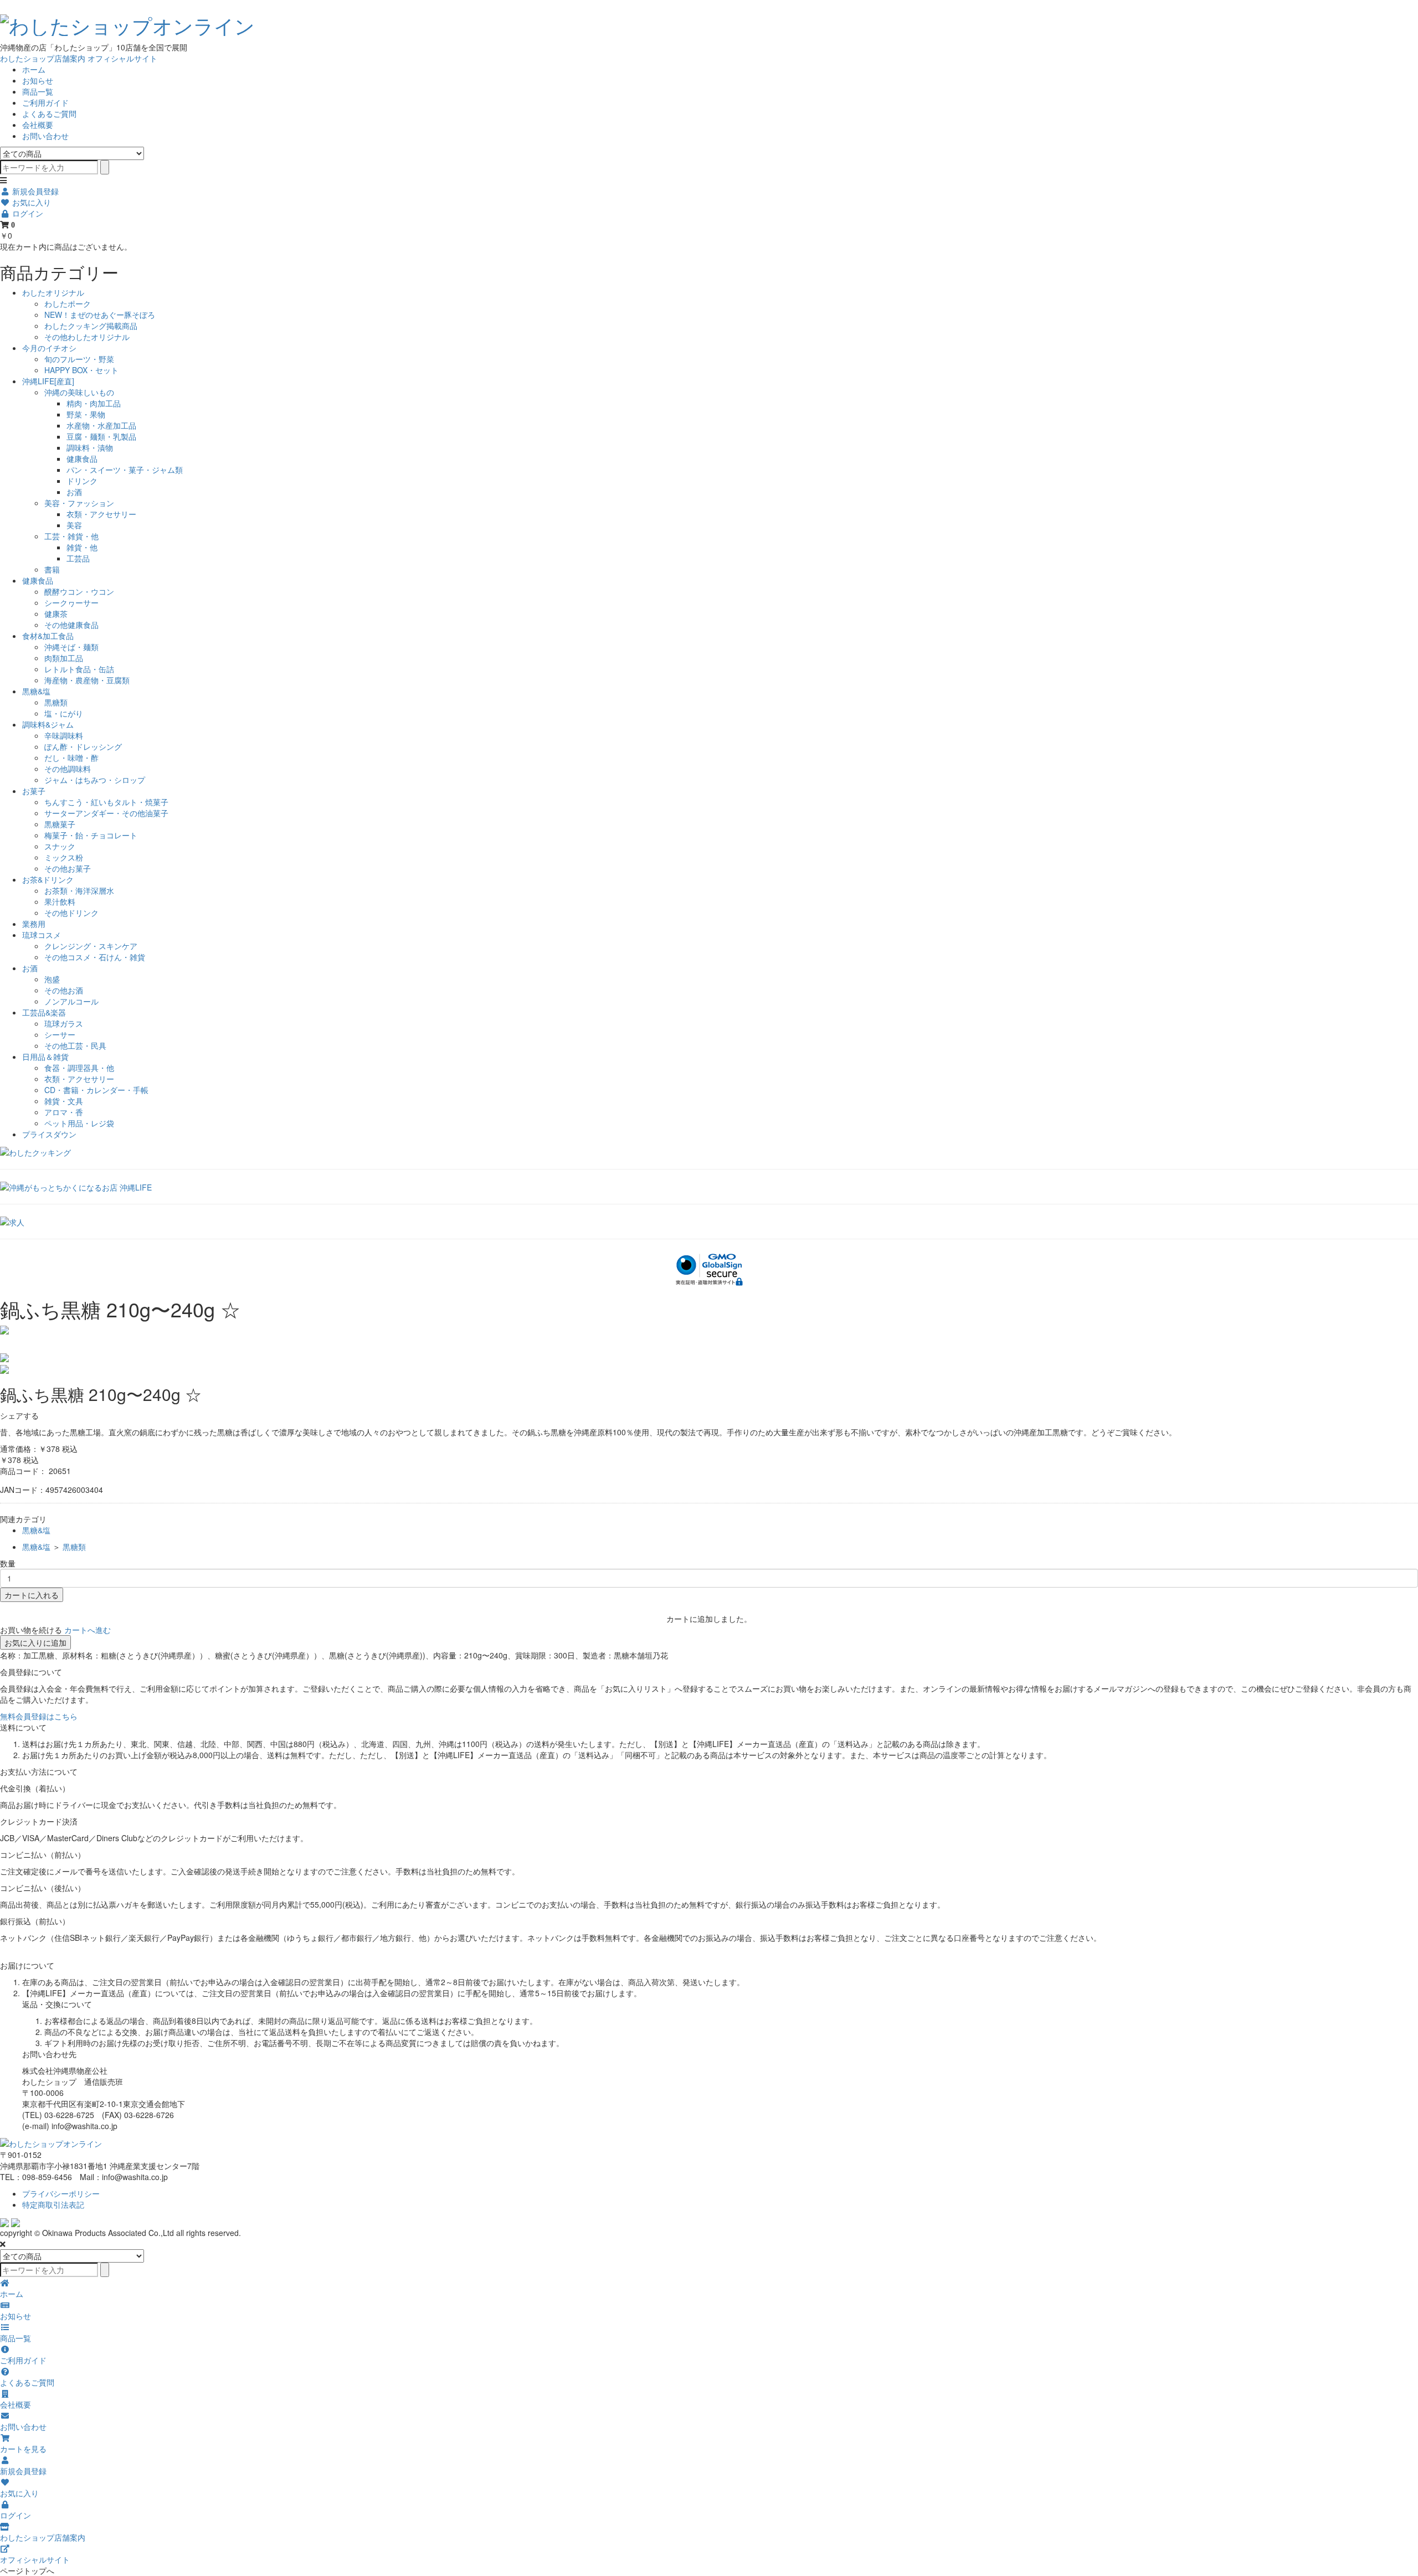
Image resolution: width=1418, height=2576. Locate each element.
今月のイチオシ (49, 348)
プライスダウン (49, 1134)
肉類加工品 (64, 658)
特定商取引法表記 (53, 2204)
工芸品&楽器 (44, 1012)
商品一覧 (38, 91)
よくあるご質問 (49, 114)
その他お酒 (64, 990)
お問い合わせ (45, 136)
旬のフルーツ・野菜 (79, 359)
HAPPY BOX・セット (81, 370)
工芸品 (78, 558)
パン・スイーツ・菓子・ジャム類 (125, 470)
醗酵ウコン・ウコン (79, 591)
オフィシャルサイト (122, 58)
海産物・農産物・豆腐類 (87, 680)
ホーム (34, 69)
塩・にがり (64, 713)
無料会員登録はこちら (39, 1716)
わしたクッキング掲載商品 (91, 326)
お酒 (74, 492)
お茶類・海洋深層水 (79, 890)
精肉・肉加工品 (94, 403)
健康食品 (82, 458)
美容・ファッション (79, 503)
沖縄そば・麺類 (71, 647)
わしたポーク (68, 303)
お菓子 (34, 791)
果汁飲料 (60, 901)
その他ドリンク (71, 913)
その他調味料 (68, 769)
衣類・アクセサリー (101, 514)
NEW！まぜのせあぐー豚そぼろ (100, 315)
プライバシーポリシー (61, 2193)
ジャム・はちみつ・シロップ (95, 780)
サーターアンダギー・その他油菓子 (106, 813)
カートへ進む (88, 1630)
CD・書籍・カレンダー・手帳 (96, 1090)
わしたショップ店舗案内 (43, 58)
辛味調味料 (64, 735)
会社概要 (38, 125)
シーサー (60, 1034)
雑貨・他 (82, 547)
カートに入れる (32, 1595)
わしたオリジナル (53, 292)
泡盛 (52, 979)
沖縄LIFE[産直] (48, 381)
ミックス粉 (64, 857)
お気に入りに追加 (35, 1642)
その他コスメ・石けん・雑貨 (95, 957)
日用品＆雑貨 (45, 1057)
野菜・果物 (86, 414)
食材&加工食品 (48, 636)
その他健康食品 (71, 625)
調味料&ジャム (48, 724)
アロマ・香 (64, 1112)
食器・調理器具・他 (79, 1068)
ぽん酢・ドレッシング (83, 746)
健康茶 (56, 614)
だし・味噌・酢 (71, 758)
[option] (709, 1330)
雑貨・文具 (64, 1101)
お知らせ (38, 80)
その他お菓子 (68, 868)
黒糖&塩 (36, 691)
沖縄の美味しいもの (79, 392)
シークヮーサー (71, 602)
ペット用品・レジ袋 (79, 1123)
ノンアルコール (71, 1001)
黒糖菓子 (60, 824)
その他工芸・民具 (75, 1045)
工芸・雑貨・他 (71, 536)
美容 (74, 525)
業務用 (34, 924)
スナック (60, 846)
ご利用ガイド (45, 102)
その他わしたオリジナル (87, 337)
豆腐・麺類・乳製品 (101, 436)
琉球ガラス (64, 1023)
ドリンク (82, 481)
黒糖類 (56, 702)
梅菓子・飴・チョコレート (91, 835)
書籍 (52, 569)
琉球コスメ (42, 935)
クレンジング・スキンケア (91, 946)
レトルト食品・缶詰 (79, 669)
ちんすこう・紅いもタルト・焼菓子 (106, 802)
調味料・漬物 (90, 447)
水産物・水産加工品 (101, 425)
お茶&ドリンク (48, 879)
